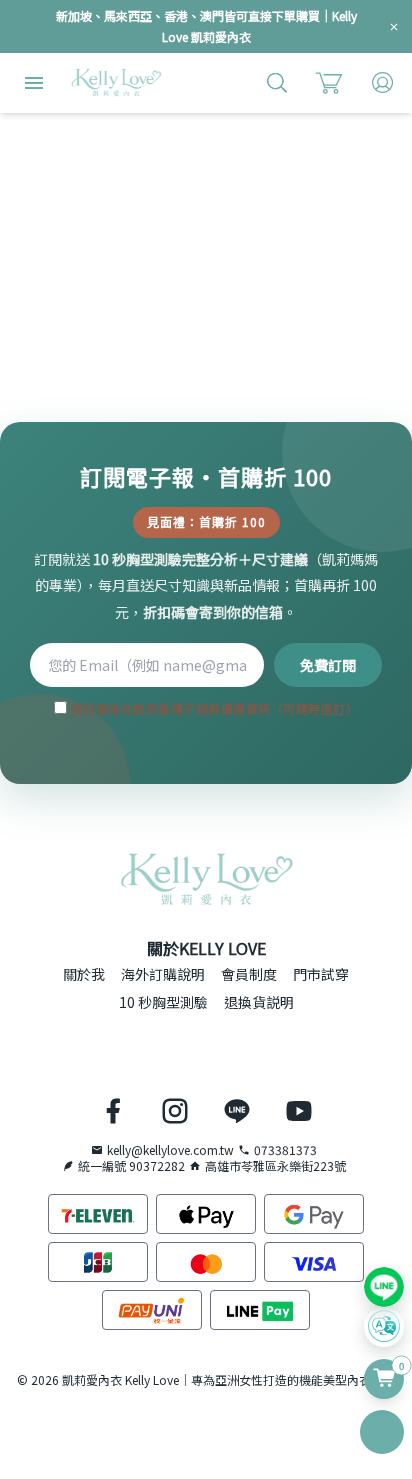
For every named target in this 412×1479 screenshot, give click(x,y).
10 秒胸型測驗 (163, 1002)
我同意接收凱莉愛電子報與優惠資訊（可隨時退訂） (212, 708)
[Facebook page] (113, 1111)
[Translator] (384, 1327)
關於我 (84, 974)
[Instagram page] (175, 1111)
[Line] (384, 1287)
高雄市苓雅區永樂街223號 (275, 1166)
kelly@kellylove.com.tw (170, 1150)
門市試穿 (321, 974)
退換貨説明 (259, 1002)
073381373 (285, 1150)
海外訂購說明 (163, 974)
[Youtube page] (299, 1111)
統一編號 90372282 (131, 1166)
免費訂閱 (328, 665)
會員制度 (249, 974)
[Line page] (237, 1111)
